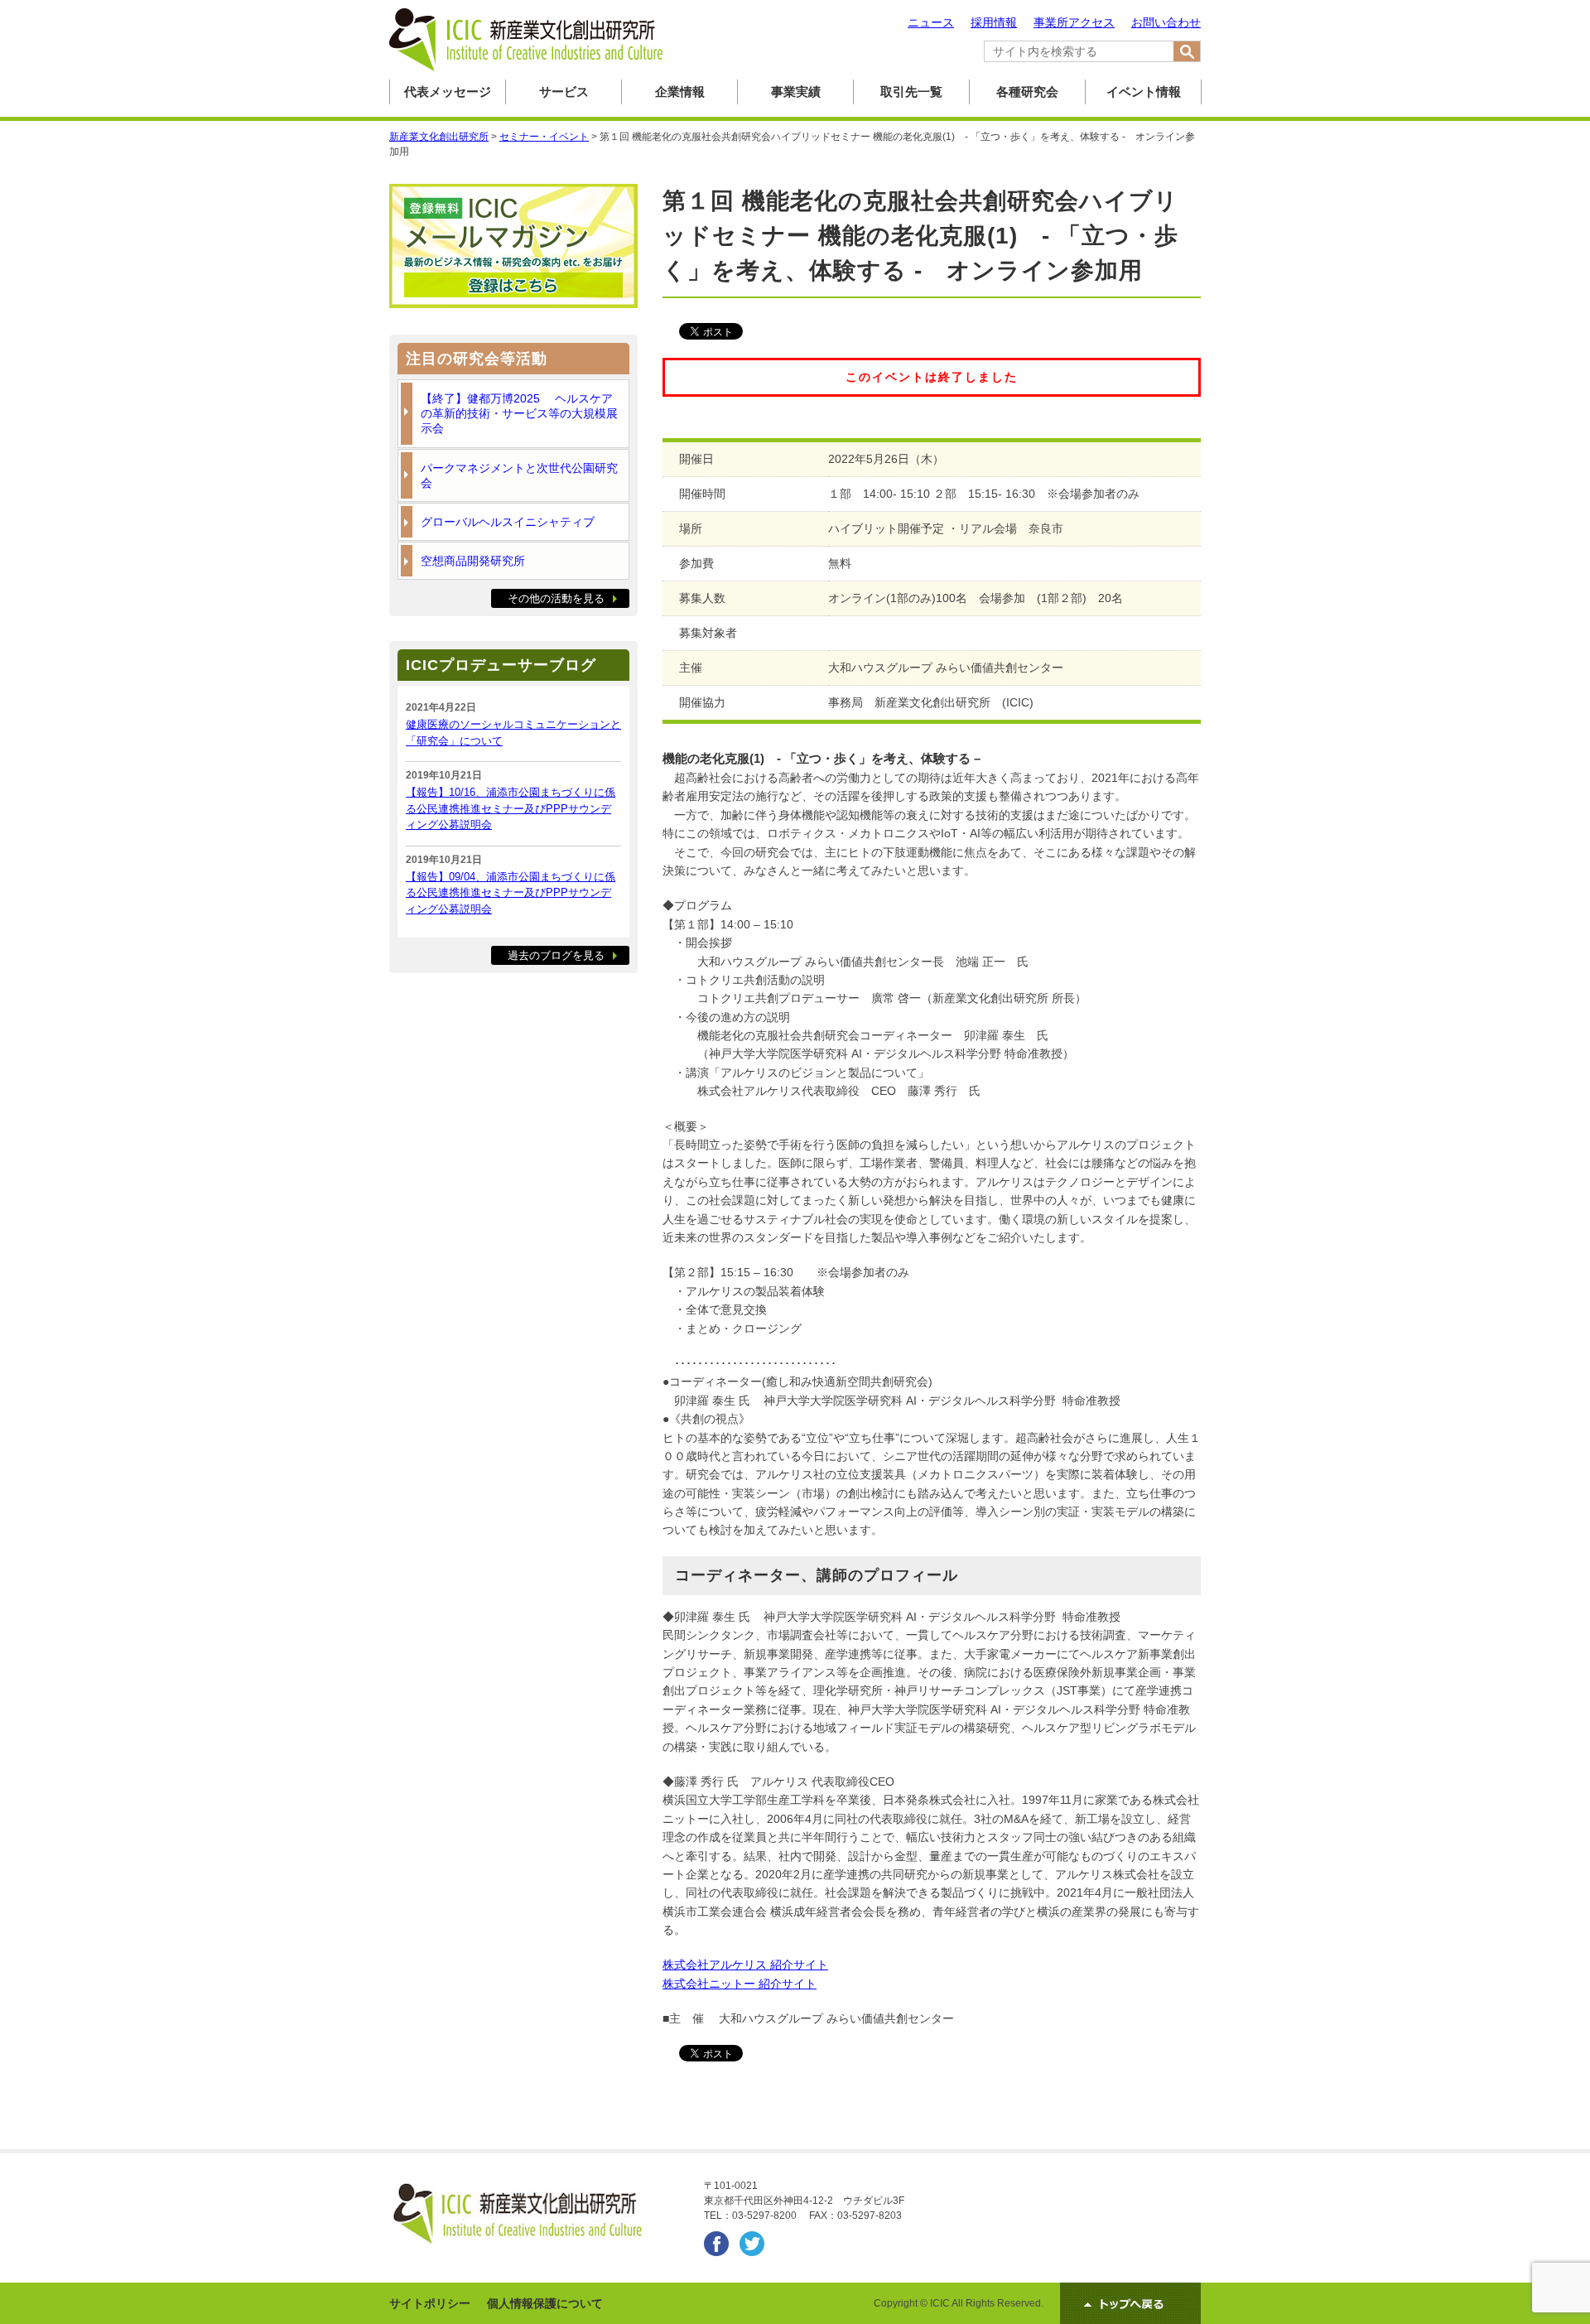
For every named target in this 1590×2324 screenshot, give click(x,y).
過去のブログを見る (556, 955)
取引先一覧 (911, 92)
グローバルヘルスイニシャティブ (508, 522)
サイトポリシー (430, 2303)
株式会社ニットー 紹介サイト (740, 1984)
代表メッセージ (448, 92)
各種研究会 (1027, 92)
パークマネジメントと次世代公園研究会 (519, 475)
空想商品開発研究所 (473, 561)
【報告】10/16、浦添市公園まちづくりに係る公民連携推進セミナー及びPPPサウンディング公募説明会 (511, 808)
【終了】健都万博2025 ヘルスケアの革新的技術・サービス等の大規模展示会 (519, 413)
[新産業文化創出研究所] (526, 68)
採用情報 (994, 22)
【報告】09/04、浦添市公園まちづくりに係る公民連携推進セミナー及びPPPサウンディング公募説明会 (511, 893)
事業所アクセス (1074, 22)
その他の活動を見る (556, 598)
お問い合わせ (1166, 22)
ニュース (931, 22)
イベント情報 (1144, 92)
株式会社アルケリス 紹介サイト (745, 1965)
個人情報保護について (545, 2303)
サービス (564, 92)
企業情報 (680, 92)
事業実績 (796, 92)
